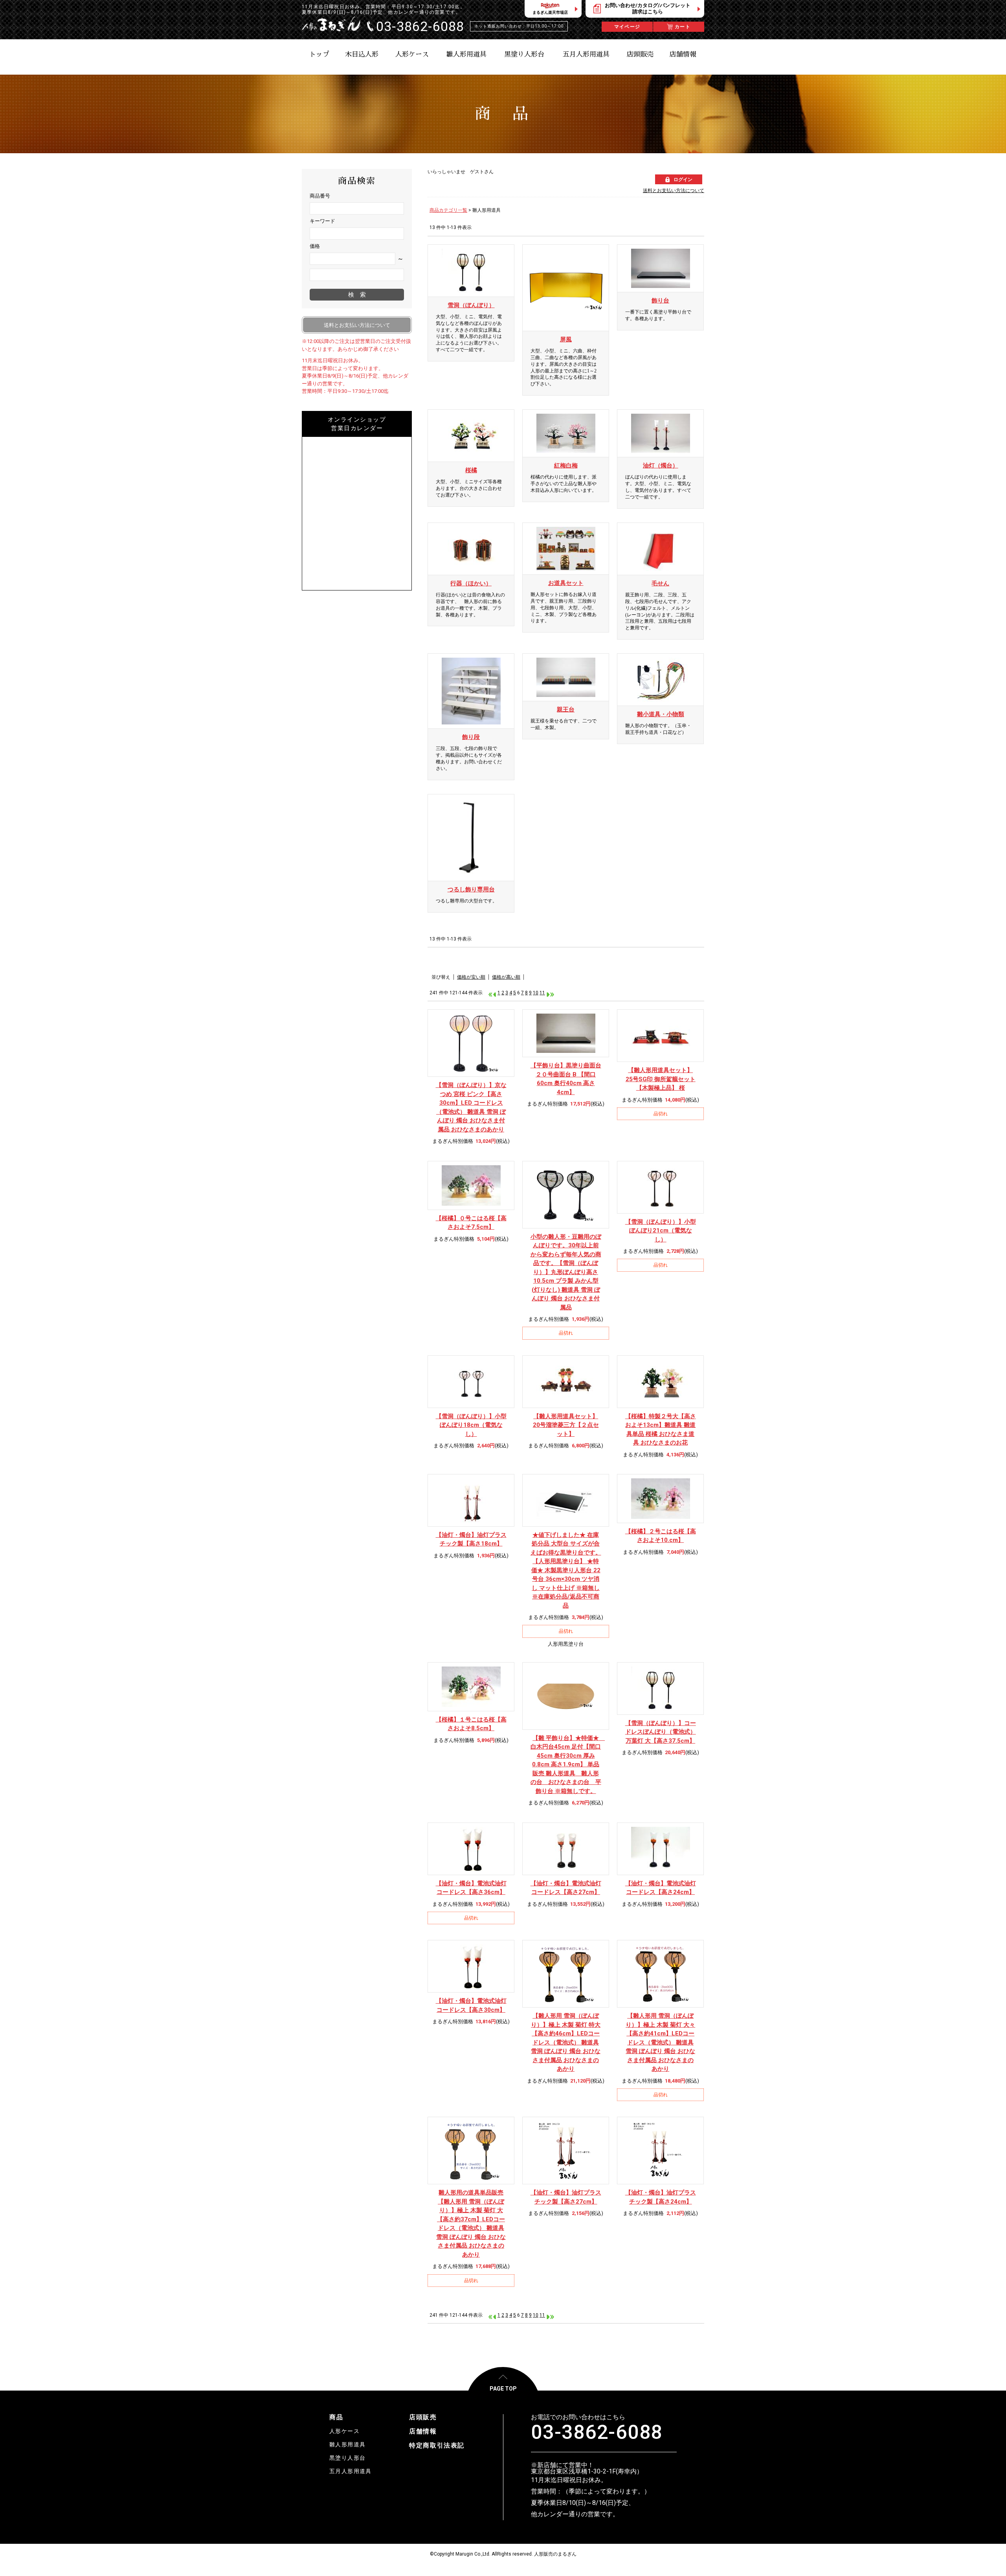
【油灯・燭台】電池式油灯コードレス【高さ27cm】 (566, 1888)
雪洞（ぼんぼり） (471, 305)
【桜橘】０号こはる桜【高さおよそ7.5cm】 (471, 1223)
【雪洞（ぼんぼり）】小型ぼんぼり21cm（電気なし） (661, 1231)
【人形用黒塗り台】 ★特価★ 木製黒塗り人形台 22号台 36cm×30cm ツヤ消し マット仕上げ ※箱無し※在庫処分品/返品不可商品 (566, 1570)
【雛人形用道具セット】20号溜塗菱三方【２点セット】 (566, 1425)
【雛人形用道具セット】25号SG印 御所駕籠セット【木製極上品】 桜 (661, 1079)
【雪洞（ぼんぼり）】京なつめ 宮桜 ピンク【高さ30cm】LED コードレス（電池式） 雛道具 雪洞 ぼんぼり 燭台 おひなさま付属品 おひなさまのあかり (471, 1107)
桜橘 (471, 470)
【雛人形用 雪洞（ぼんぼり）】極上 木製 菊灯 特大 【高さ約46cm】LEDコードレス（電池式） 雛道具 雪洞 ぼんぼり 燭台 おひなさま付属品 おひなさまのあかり (566, 2042)
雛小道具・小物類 (661, 714)
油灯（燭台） (661, 466)
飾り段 (471, 737)
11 (542, 993)
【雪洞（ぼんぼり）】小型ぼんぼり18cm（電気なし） (471, 1425)
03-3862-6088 (597, 2432)
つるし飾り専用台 (471, 889)
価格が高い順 (506, 977)
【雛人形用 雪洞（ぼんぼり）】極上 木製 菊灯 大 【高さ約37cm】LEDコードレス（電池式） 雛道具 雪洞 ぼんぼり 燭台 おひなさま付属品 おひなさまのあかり (471, 2224)
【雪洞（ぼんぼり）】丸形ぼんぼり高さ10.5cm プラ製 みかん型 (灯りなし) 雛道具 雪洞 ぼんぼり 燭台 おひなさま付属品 (566, 1272)
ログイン (683, 180)
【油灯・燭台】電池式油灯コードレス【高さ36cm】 (471, 1888)
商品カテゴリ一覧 (448, 210)
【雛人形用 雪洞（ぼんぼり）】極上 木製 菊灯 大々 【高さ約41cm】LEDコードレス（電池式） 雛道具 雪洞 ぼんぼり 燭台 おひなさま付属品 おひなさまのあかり (660, 2042)
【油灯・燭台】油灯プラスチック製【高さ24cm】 (661, 2197)
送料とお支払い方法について (674, 191)
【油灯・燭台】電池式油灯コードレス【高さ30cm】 (471, 2005)
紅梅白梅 (566, 466)
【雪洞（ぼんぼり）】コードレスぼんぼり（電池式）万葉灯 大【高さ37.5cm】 (661, 1732)
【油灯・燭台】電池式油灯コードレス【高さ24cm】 (661, 1888)
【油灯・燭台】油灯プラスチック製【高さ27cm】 (566, 2197)
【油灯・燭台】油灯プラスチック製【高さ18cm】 (471, 1539)
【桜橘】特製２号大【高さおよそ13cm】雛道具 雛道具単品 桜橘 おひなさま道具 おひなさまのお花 (661, 1430)
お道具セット (566, 583)
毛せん (660, 583)
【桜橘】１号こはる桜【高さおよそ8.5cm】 (471, 1724)
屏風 (566, 339)
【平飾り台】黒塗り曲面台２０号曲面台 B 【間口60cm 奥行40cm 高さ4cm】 (566, 1079)
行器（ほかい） (471, 583)
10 (536, 993)
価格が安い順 (471, 977)
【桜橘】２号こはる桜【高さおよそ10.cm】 (661, 1536)
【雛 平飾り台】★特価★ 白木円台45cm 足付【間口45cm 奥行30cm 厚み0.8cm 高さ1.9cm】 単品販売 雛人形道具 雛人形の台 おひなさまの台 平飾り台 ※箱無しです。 (566, 1765)
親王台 (566, 710)
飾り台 (660, 301)
